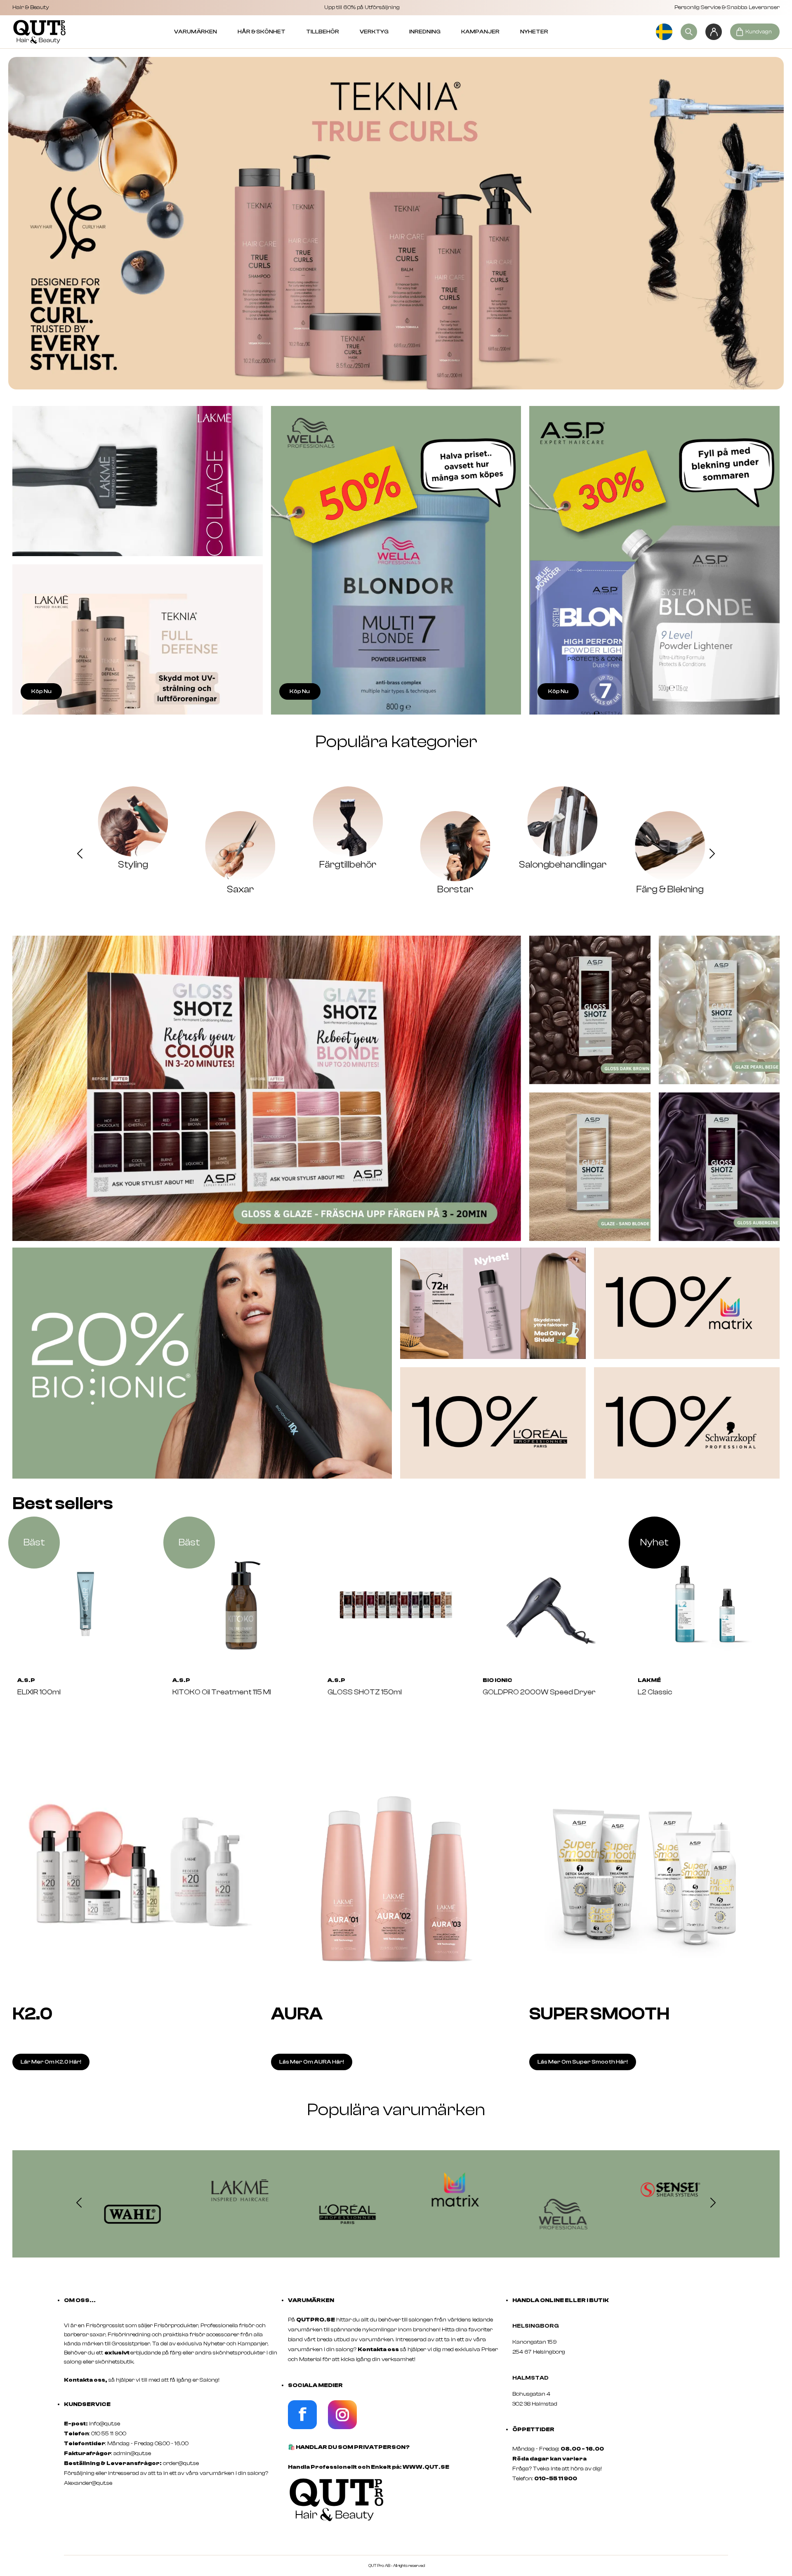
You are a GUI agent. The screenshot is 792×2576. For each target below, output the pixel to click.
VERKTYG (374, 32)
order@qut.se (181, 2463)
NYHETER (534, 32)
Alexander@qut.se (88, 2483)
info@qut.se (105, 2424)
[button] (80, 855)
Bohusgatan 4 (531, 2394)
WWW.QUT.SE (426, 2467)
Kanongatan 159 (547, 2342)
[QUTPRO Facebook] (302, 2427)
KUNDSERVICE (87, 2404)
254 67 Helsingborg (539, 2352)
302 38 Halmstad (535, 2404)
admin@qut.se (132, 2453)
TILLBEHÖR (323, 32)
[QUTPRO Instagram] (342, 2427)
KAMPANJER (480, 32)
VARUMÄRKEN (196, 32)
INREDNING (425, 32)
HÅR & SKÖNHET (262, 32)
